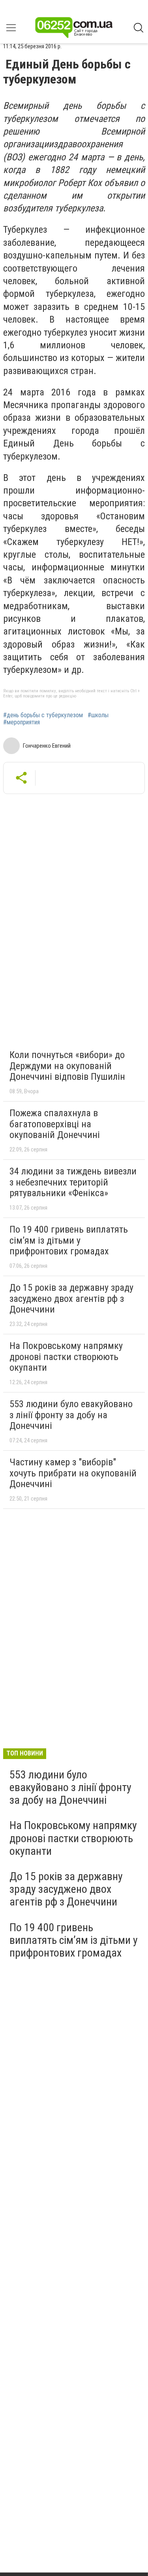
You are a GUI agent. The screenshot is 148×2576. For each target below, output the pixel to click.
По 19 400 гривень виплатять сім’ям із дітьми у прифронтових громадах (69, 1240)
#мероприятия (22, 722)
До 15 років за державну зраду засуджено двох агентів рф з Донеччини (71, 1298)
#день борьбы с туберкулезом (43, 715)
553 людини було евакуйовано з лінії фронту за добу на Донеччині (71, 1415)
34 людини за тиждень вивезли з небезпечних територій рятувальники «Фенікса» (73, 1182)
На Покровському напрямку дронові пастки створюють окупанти (66, 1357)
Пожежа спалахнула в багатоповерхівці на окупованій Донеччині (55, 1124)
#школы (98, 715)
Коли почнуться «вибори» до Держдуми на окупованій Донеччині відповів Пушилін (67, 1066)
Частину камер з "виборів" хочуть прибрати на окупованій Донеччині (73, 1473)
